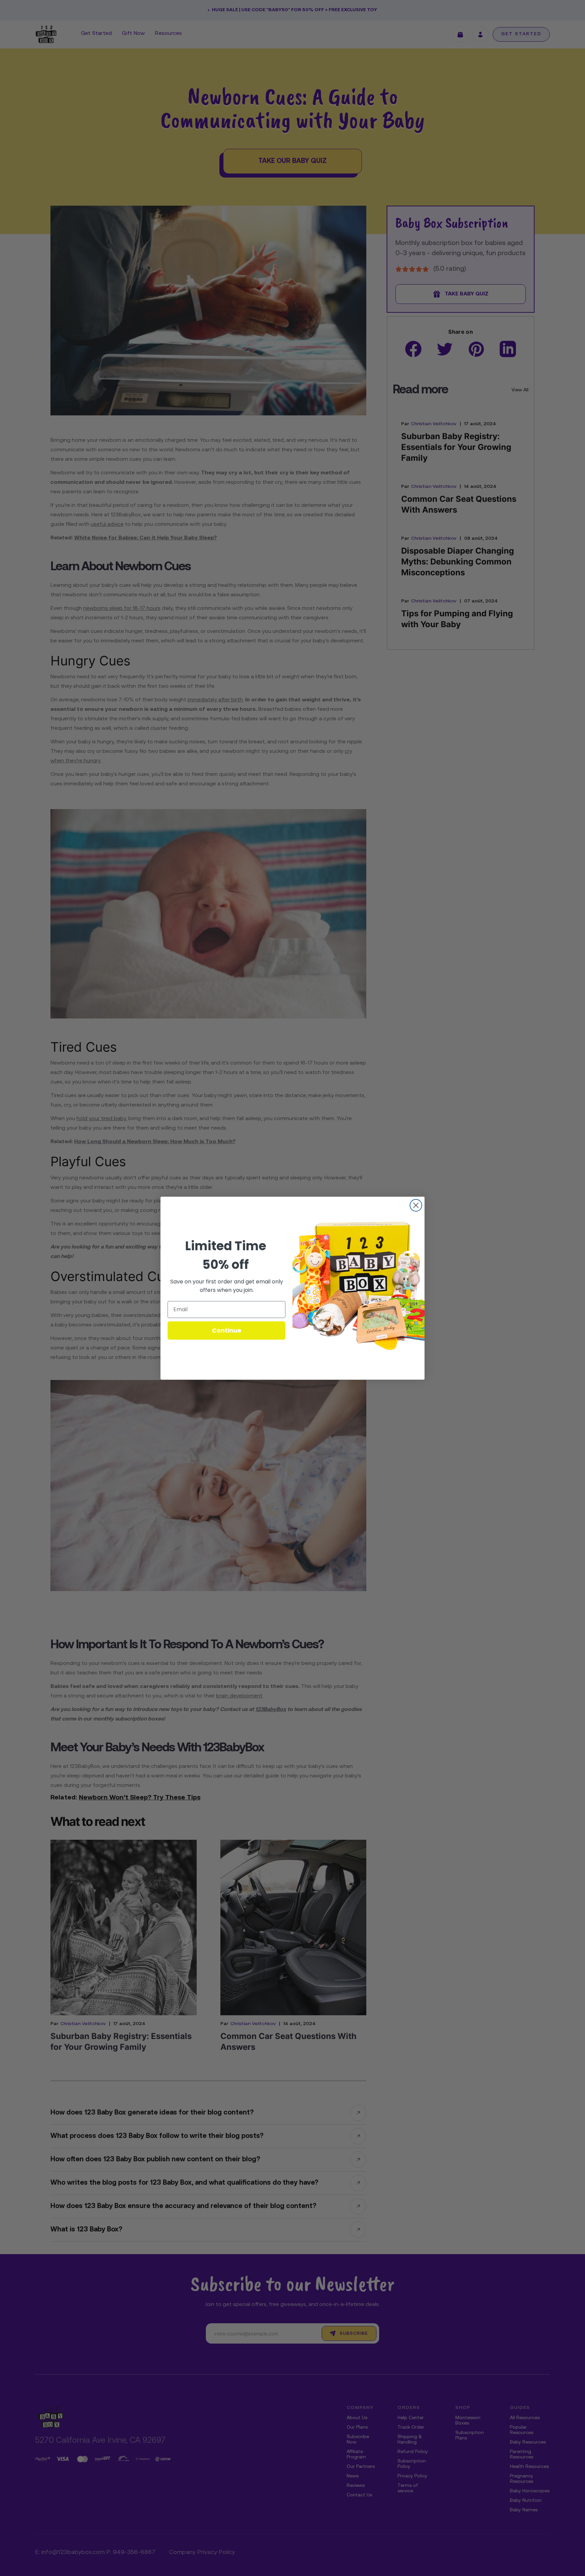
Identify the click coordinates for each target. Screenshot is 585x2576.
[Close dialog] (416, 1205)
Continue (227, 1330)
